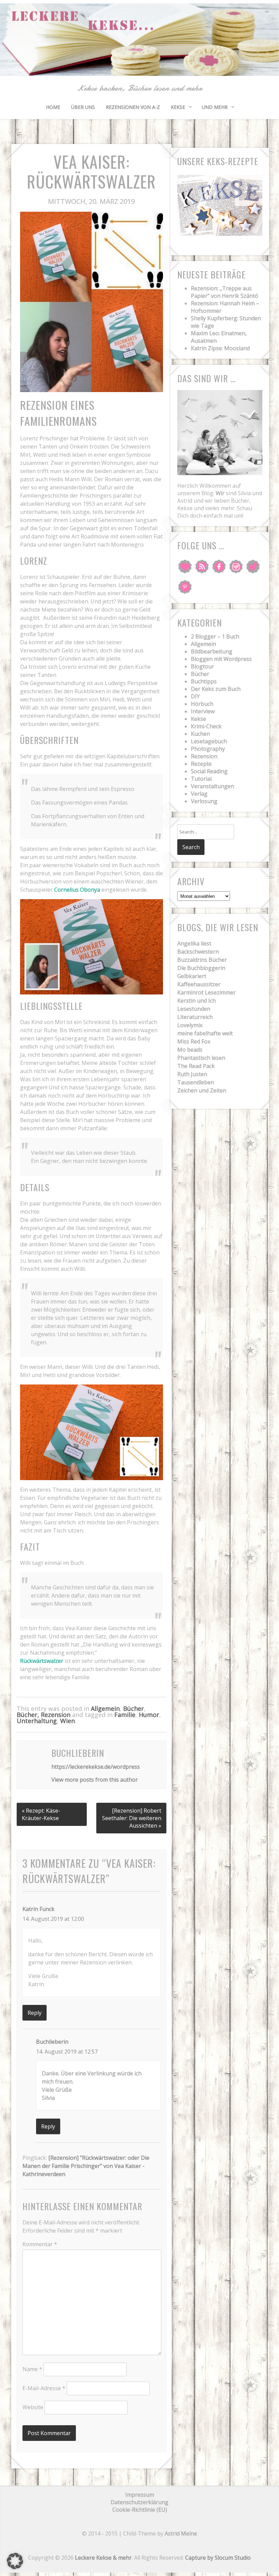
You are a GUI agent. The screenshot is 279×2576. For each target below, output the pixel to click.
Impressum (140, 2495)
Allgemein (105, 1708)
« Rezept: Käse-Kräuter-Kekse (41, 1814)
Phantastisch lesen (201, 1058)
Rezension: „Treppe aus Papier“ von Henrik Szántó (225, 292)
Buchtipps (204, 681)
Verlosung (204, 801)
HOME (53, 107)
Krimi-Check (206, 726)
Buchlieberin (52, 2042)
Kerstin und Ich (196, 1001)
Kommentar (40, 2244)
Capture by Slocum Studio (218, 2558)
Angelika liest (194, 943)
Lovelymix (190, 1025)
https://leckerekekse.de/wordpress (96, 1767)
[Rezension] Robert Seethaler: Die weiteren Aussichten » (132, 1818)
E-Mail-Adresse (44, 2388)
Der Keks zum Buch (216, 689)
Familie (125, 1715)
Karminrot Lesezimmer (207, 992)
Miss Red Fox (194, 1041)
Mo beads (190, 1050)
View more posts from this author (95, 1780)
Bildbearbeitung (212, 651)
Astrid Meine (181, 2533)
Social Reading (209, 771)
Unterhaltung (37, 1721)
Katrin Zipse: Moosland (220, 348)
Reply (35, 2013)
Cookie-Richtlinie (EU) (140, 2510)
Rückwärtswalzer (42, 1661)
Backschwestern (198, 952)
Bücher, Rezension (44, 1715)
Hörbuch (202, 704)
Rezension (204, 756)
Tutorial (201, 779)
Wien (68, 1721)
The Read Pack (196, 1066)
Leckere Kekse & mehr (103, 2558)
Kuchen (200, 734)
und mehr (215, 107)
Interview (203, 711)
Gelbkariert (192, 976)
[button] (15, 2561)
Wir (220, 493)
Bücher (134, 1708)
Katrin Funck (38, 1909)
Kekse (178, 107)
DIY (195, 696)
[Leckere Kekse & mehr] (139, 68)
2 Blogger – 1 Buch (215, 636)
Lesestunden (194, 1009)
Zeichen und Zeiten (202, 1090)
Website (33, 2407)
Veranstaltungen (212, 786)
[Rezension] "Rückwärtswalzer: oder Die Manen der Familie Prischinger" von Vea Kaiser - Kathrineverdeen (86, 2166)
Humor (149, 1715)
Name (32, 2369)
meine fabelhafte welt (205, 1033)
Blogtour (202, 666)
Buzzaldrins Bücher (202, 960)
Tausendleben (196, 1082)
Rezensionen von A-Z (133, 107)
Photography (208, 749)
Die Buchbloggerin (201, 968)
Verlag (199, 794)
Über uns (83, 107)
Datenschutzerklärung (139, 2502)
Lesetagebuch (209, 741)
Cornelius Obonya (77, 890)
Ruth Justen (192, 1074)
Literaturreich (195, 1017)
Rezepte (201, 764)
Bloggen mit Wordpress (221, 659)
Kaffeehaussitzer (199, 984)
